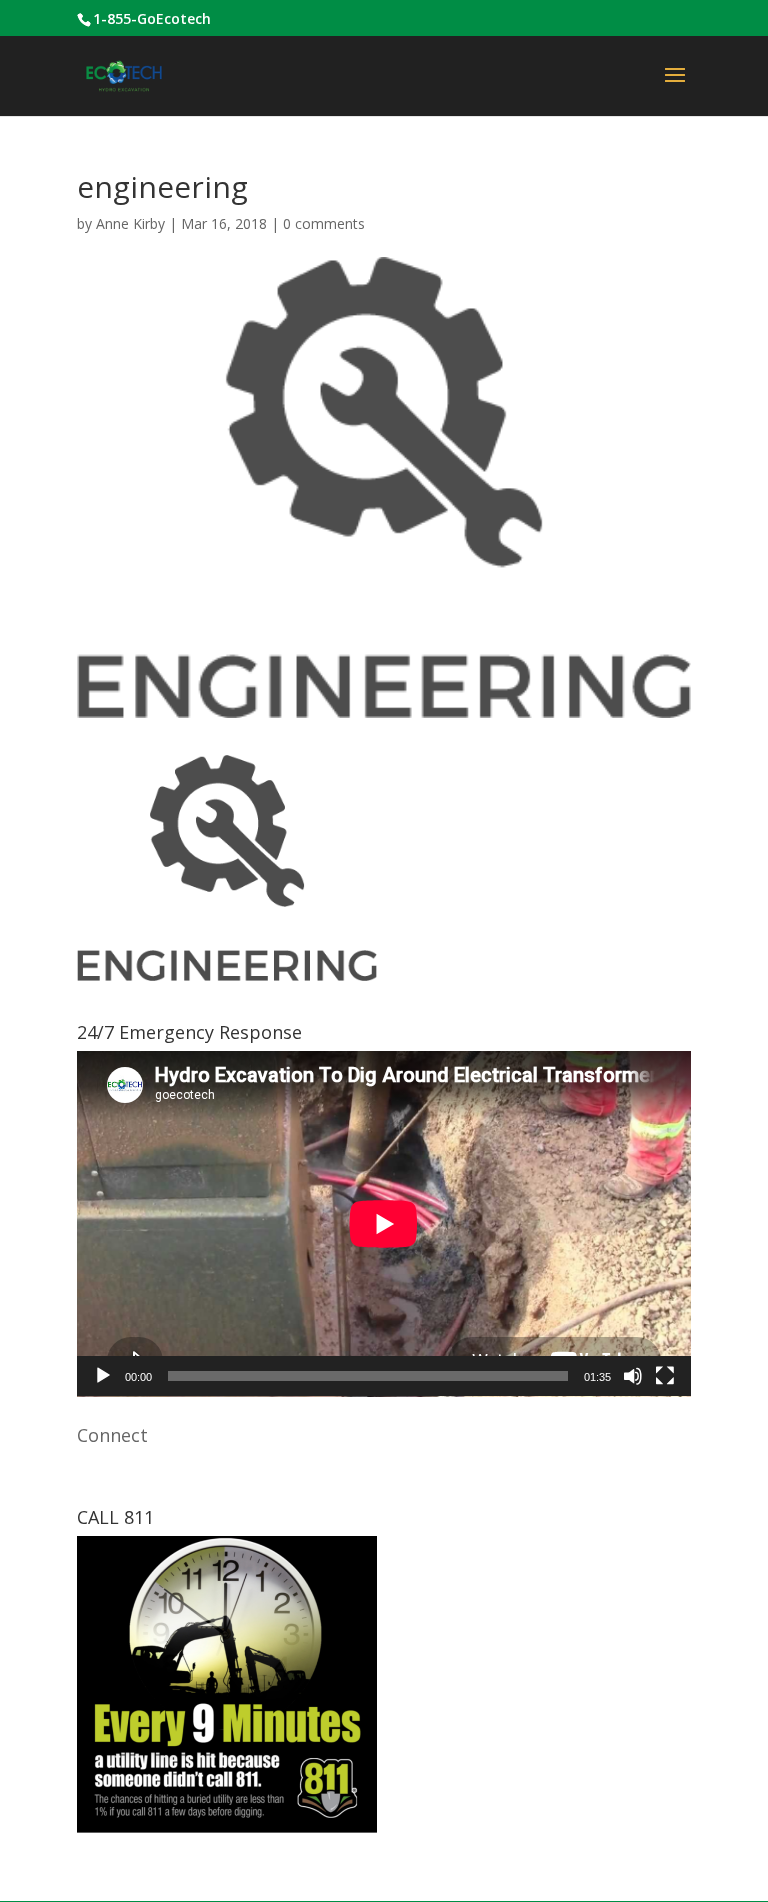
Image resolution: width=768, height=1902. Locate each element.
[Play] (103, 1376)
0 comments (324, 223)
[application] (384, 1224)
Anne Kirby (130, 223)
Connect (112, 1435)
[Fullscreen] (665, 1376)
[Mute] (633, 1376)
